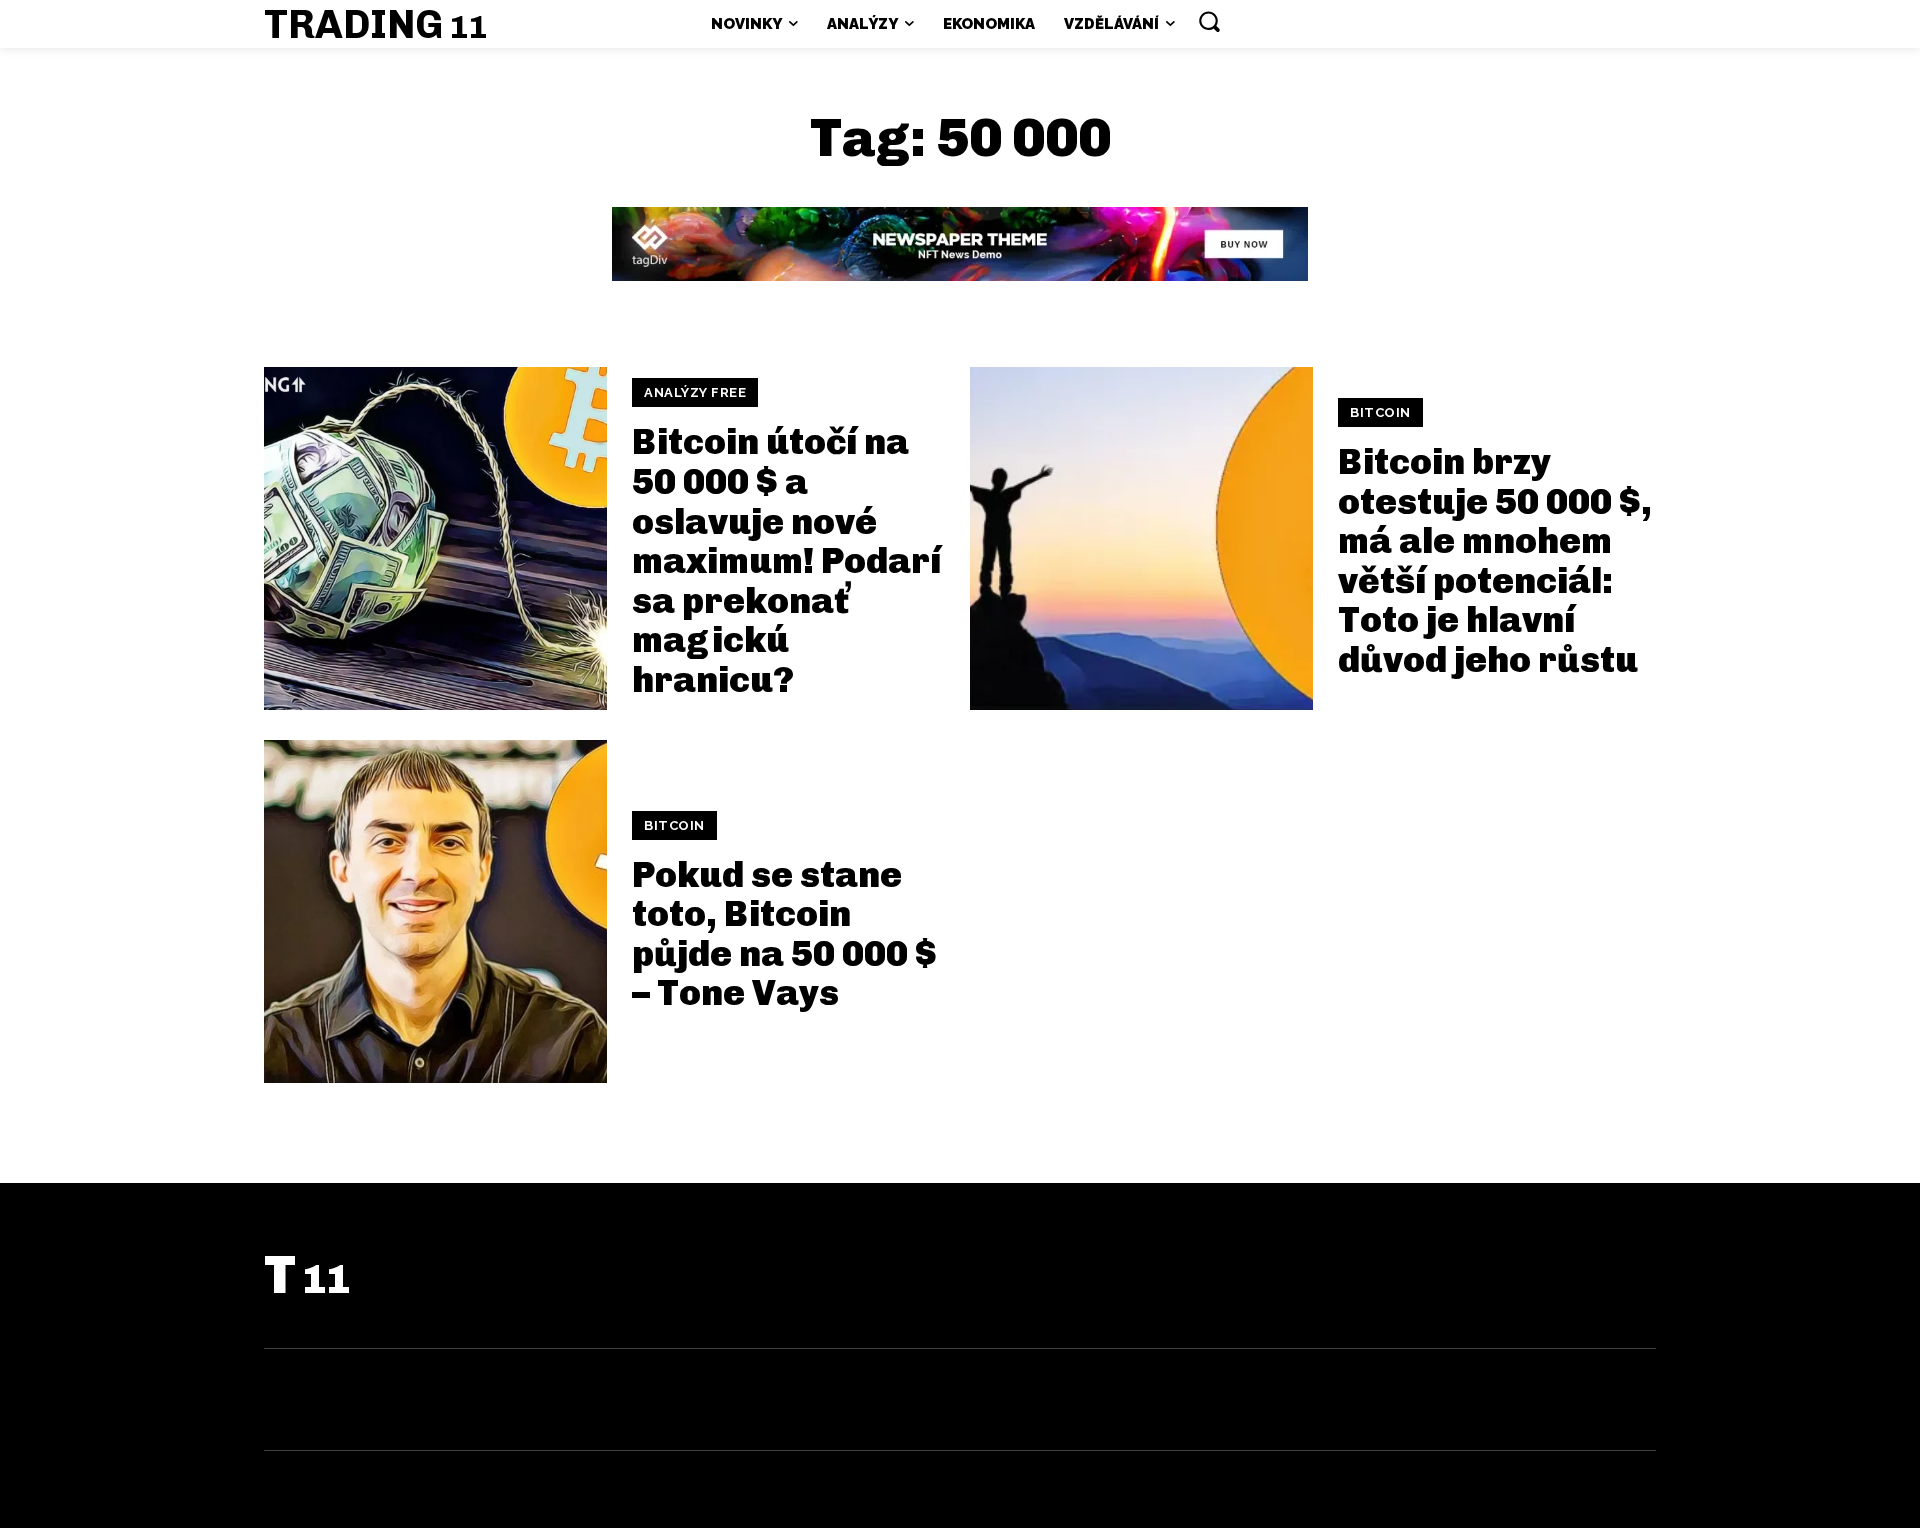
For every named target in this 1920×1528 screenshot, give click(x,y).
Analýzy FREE (695, 392)
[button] (1209, 21)
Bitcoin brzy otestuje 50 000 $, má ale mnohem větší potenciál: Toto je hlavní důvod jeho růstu (1495, 560)
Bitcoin (1380, 412)
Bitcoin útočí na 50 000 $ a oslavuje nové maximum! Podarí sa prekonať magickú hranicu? (786, 560)
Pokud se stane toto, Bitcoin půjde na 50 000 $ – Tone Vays (784, 934)
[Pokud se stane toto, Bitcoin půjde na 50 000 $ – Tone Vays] (435, 911)
